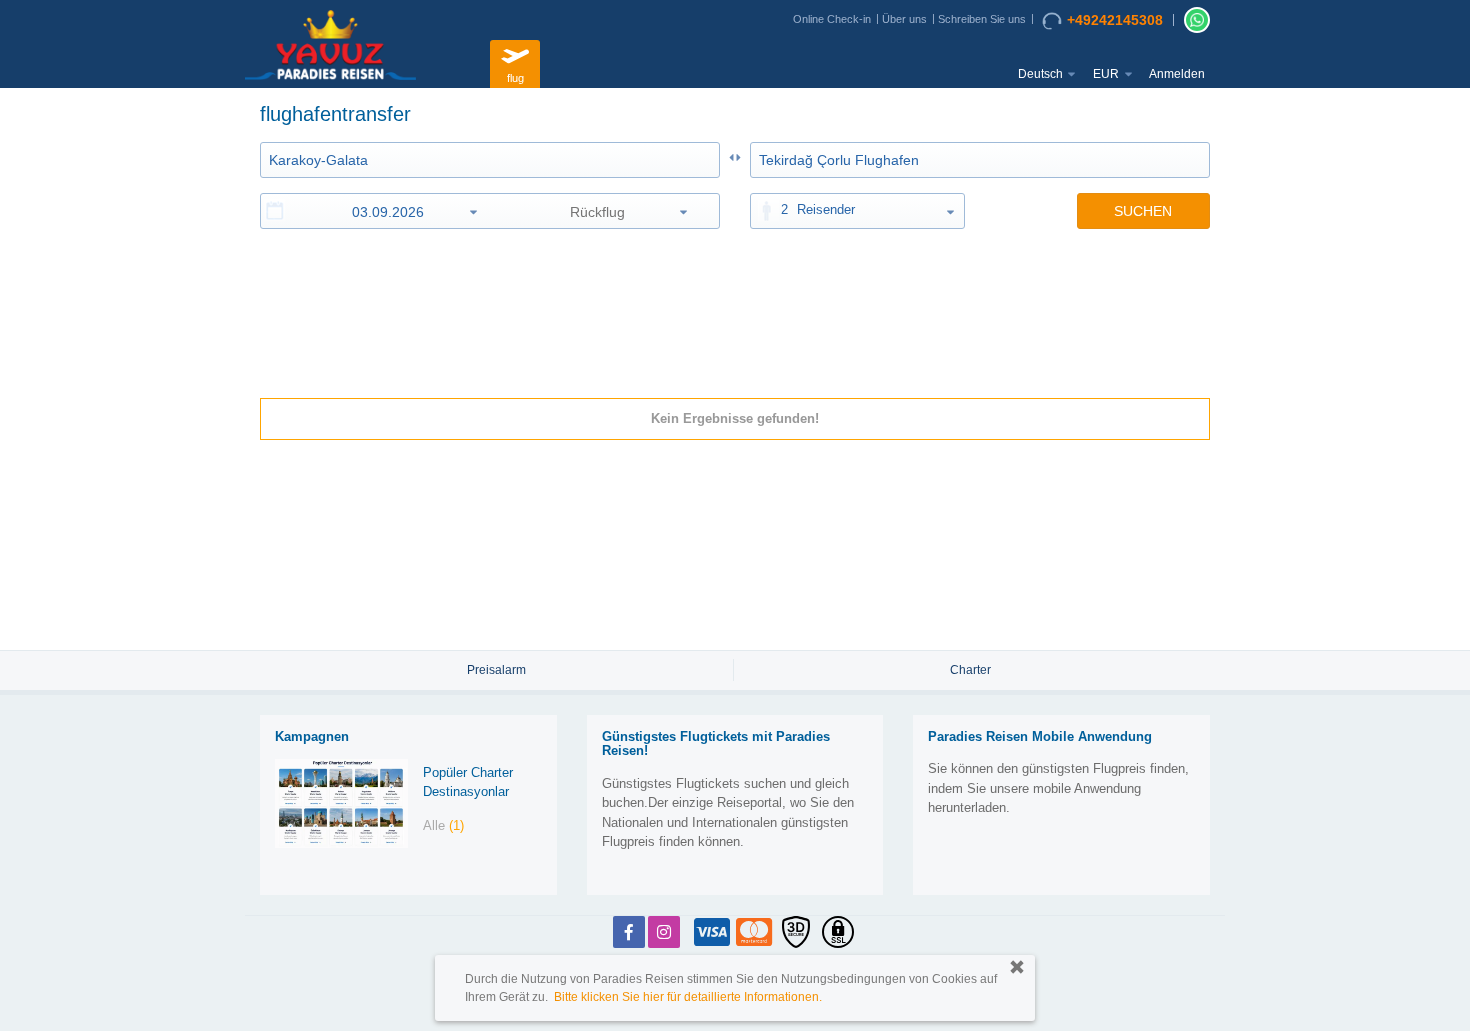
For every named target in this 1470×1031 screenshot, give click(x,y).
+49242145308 (1115, 20)
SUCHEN (1143, 211)
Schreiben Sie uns (982, 19)
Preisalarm (496, 670)
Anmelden (1177, 74)
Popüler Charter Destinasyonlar (468, 782)
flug (515, 78)
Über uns (904, 19)
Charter (970, 670)
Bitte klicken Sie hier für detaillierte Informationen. (688, 997)
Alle (443, 825)
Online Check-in (832, 19)
